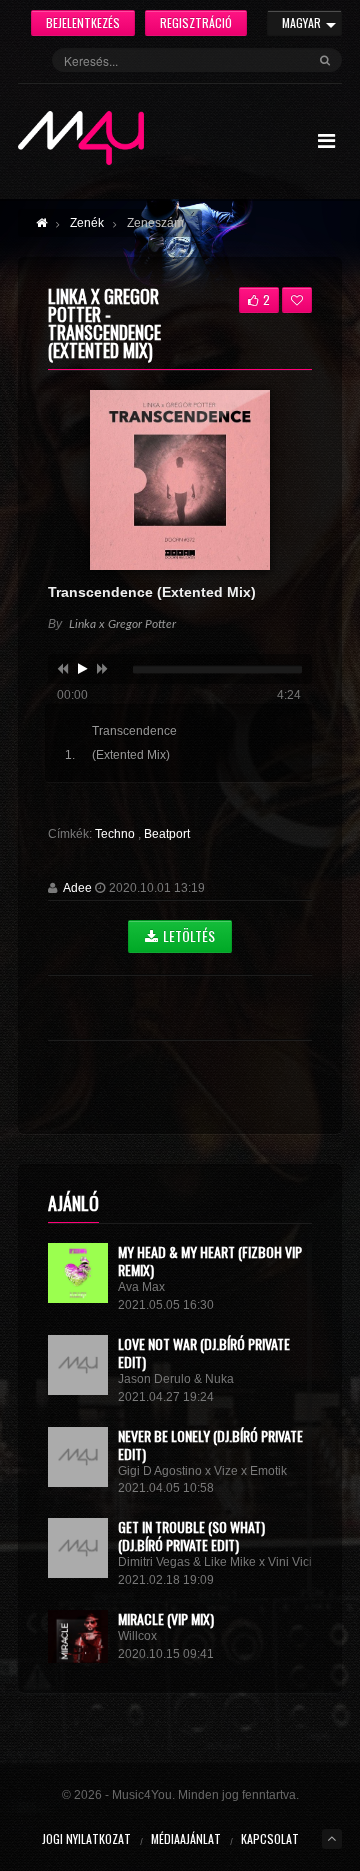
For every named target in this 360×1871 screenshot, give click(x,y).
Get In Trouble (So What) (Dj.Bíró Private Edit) (191, 1535)
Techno (116, 834)
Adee (77, 888)
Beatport (167, 834)
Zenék (87, 223)
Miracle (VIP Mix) (166, 1618)
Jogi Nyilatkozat (86, 1838)
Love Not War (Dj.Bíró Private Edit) (204, 1352)
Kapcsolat (270, 1838)
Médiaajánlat (186, 1838)
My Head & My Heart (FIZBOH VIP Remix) (210, 1260)
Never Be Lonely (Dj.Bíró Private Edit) (210, 1444)
